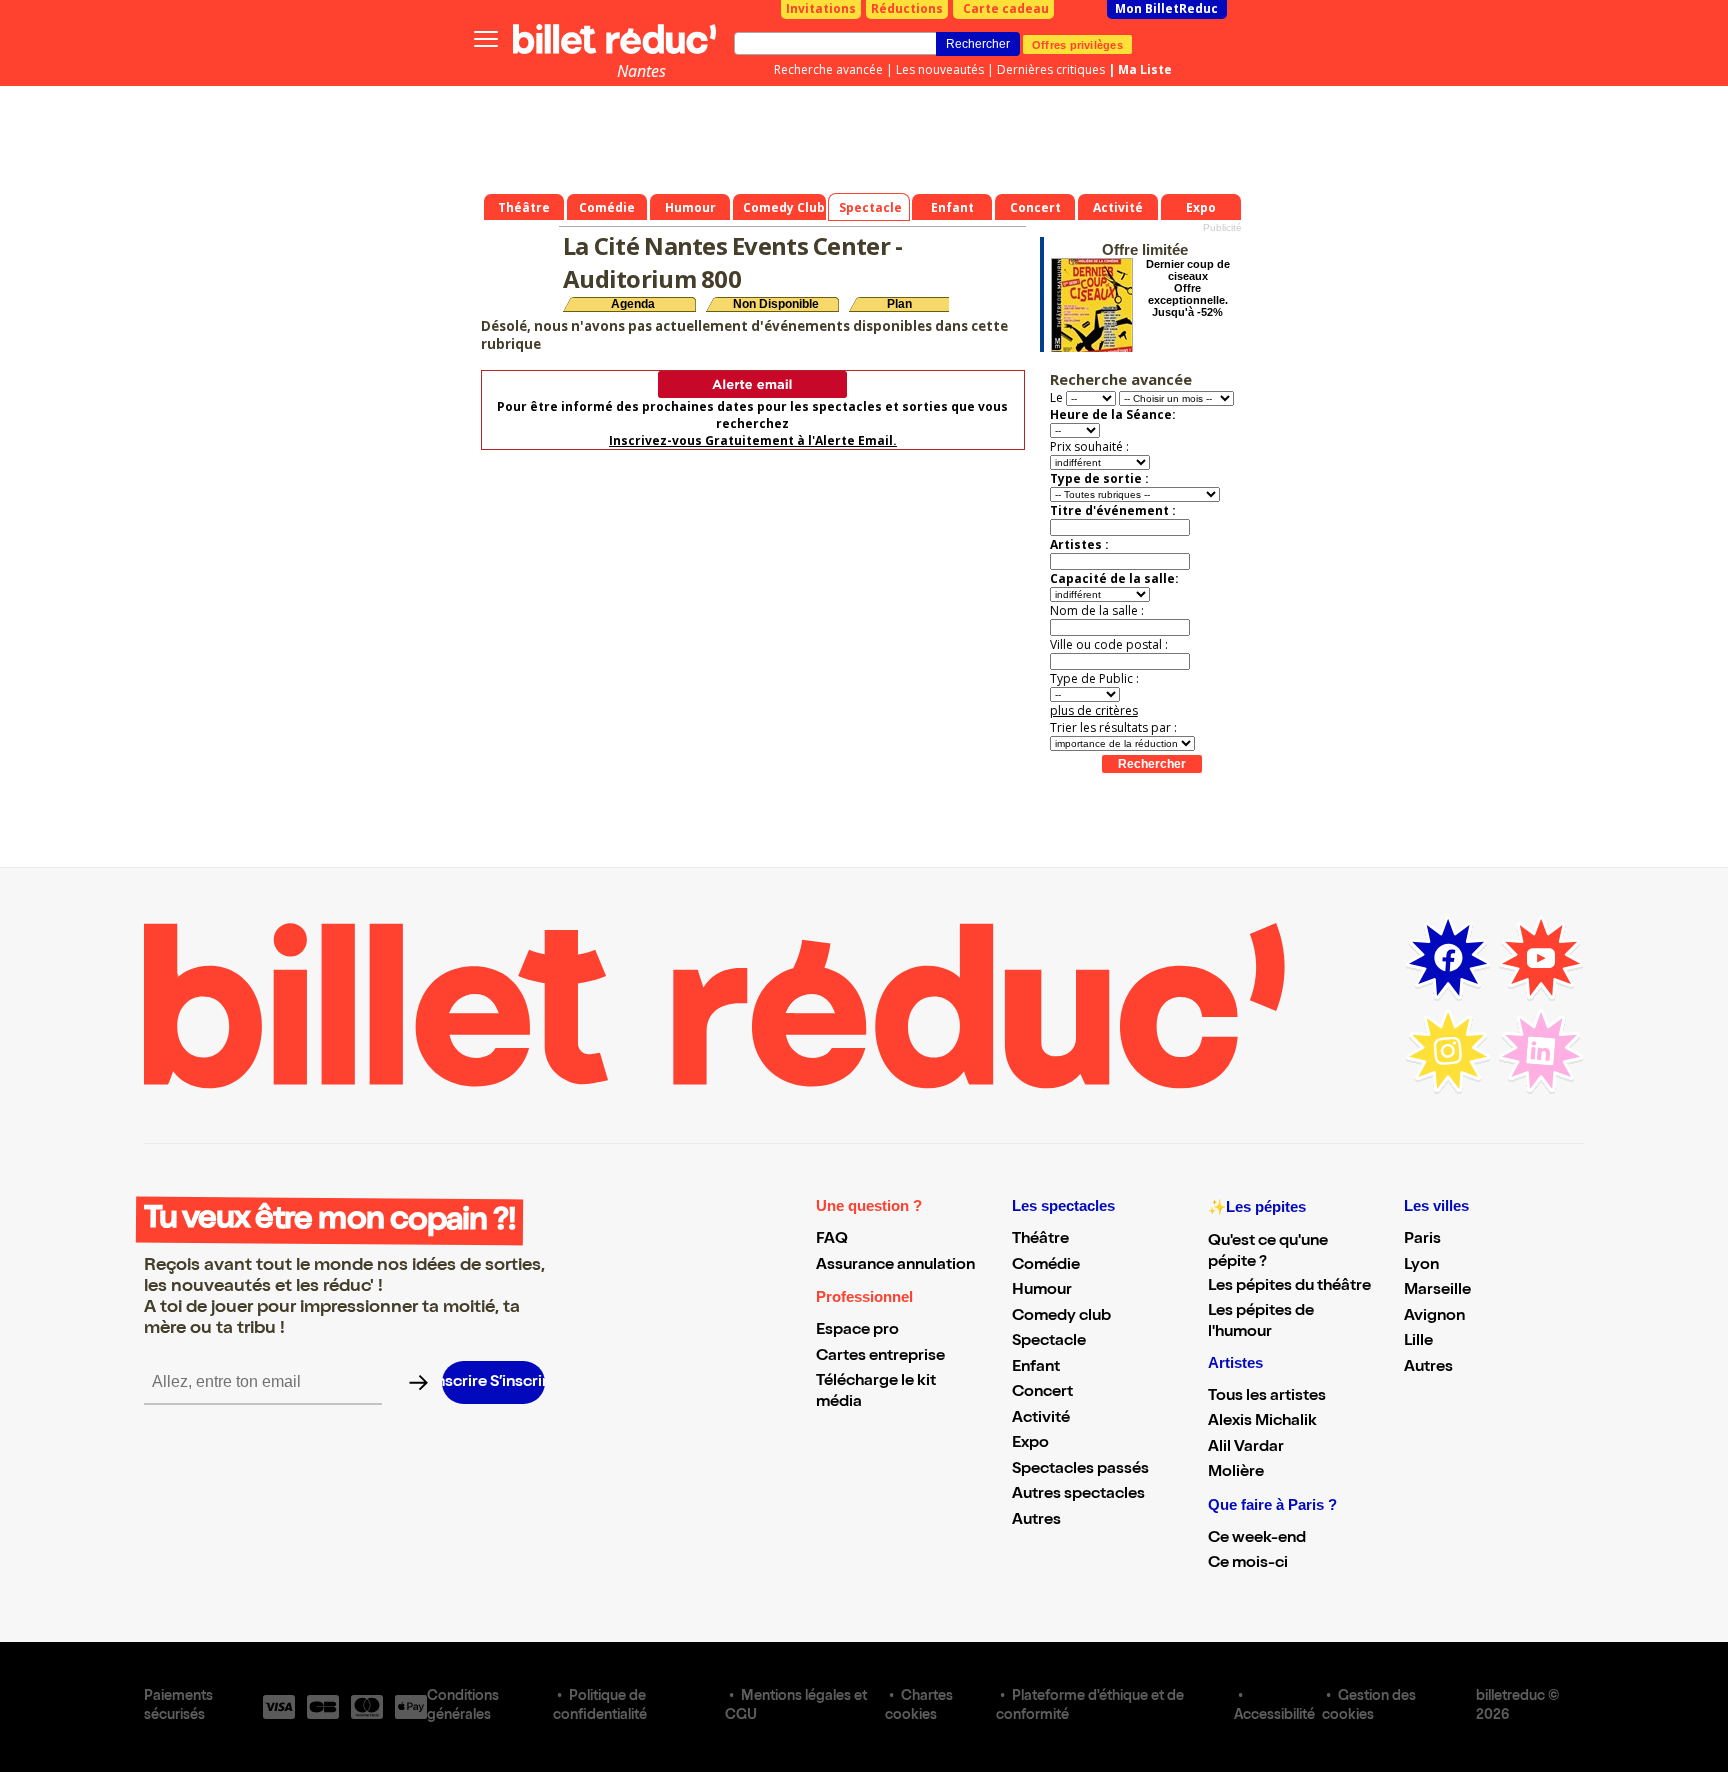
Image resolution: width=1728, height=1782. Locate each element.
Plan (899, 304)
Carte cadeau (1006, 8)
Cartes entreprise (880, 1357)
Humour (1042, 1291)
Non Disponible (776, 304)
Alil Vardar (1246, 1448)
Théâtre (1040, 1240)
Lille (1418, 1342)
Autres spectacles (1078, 1495)
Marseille (1437, 1291)
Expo (1030, 1444)
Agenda (633, 304)
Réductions (907, 8)
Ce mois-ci (1248, 1564)
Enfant (1036, 1368)
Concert (1042, 1393)
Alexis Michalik (1262, 1422)
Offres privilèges (1077, 44)
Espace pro (857, 1331)
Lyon (1421, 1266)
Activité (1041, 1419)
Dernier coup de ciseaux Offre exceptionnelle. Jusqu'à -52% (1188, 288)
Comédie (1046, 1266)
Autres (1036, 1521)
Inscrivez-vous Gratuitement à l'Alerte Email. (753, 440)
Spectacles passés (1080, 1470)
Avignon (1434, 1317)
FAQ (832, 1240)
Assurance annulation (895, 1266)
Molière (1236, 1473)
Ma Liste (1145, 69)
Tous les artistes (1267, 1397)
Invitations (821, 8)
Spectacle (1049, 1342)
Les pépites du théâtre (1289, 1287)
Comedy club (1061, 1317)
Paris (1422, 1240)
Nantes (641, 71)
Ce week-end (1257, 1539)
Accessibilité (1274, 1716)
